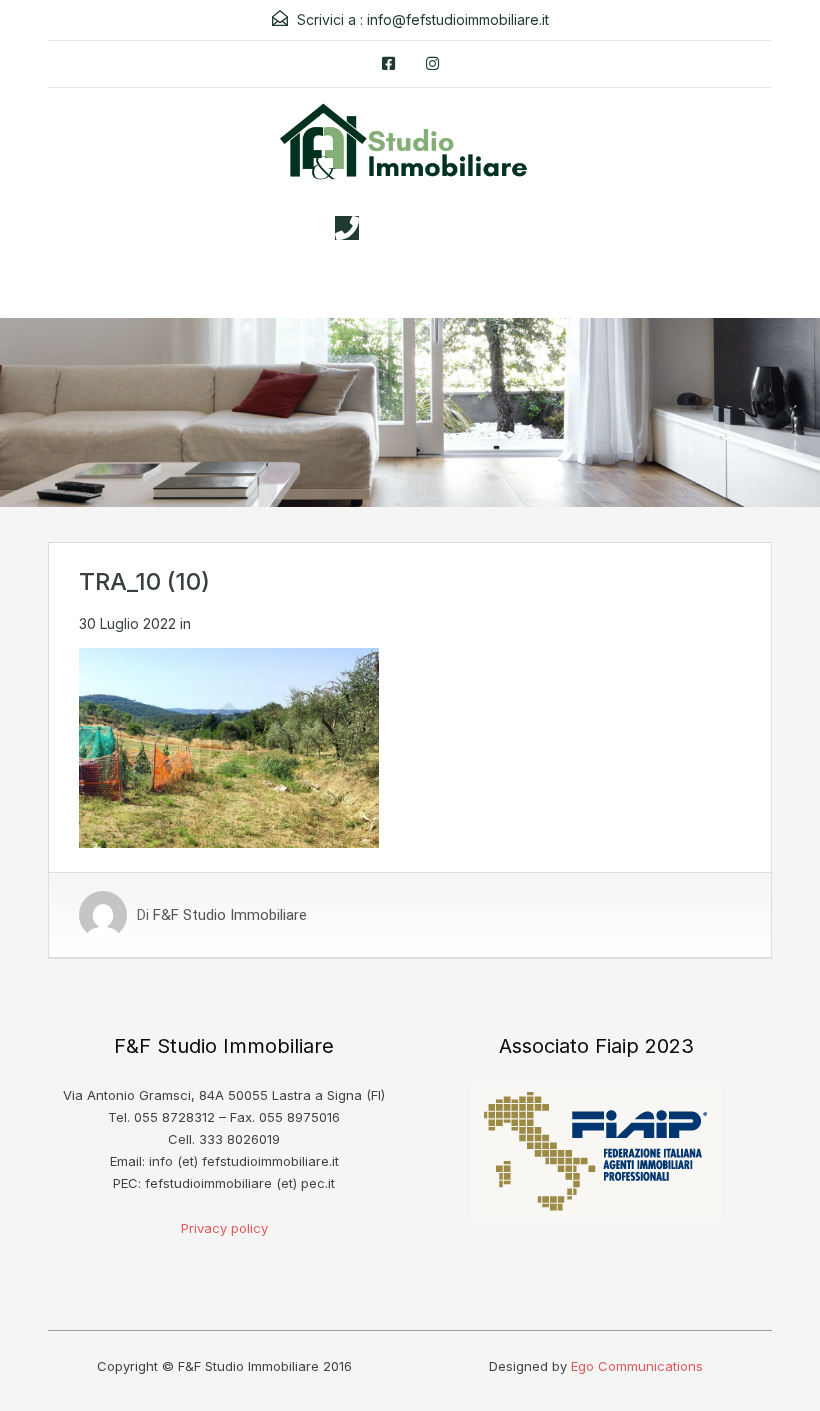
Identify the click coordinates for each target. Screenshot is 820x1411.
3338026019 (430, 228)
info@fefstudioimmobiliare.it (458, 19)
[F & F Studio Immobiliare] (410, 149)
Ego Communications (637, 1366)
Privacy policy (224, 1228)
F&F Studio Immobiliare (230, 915)
